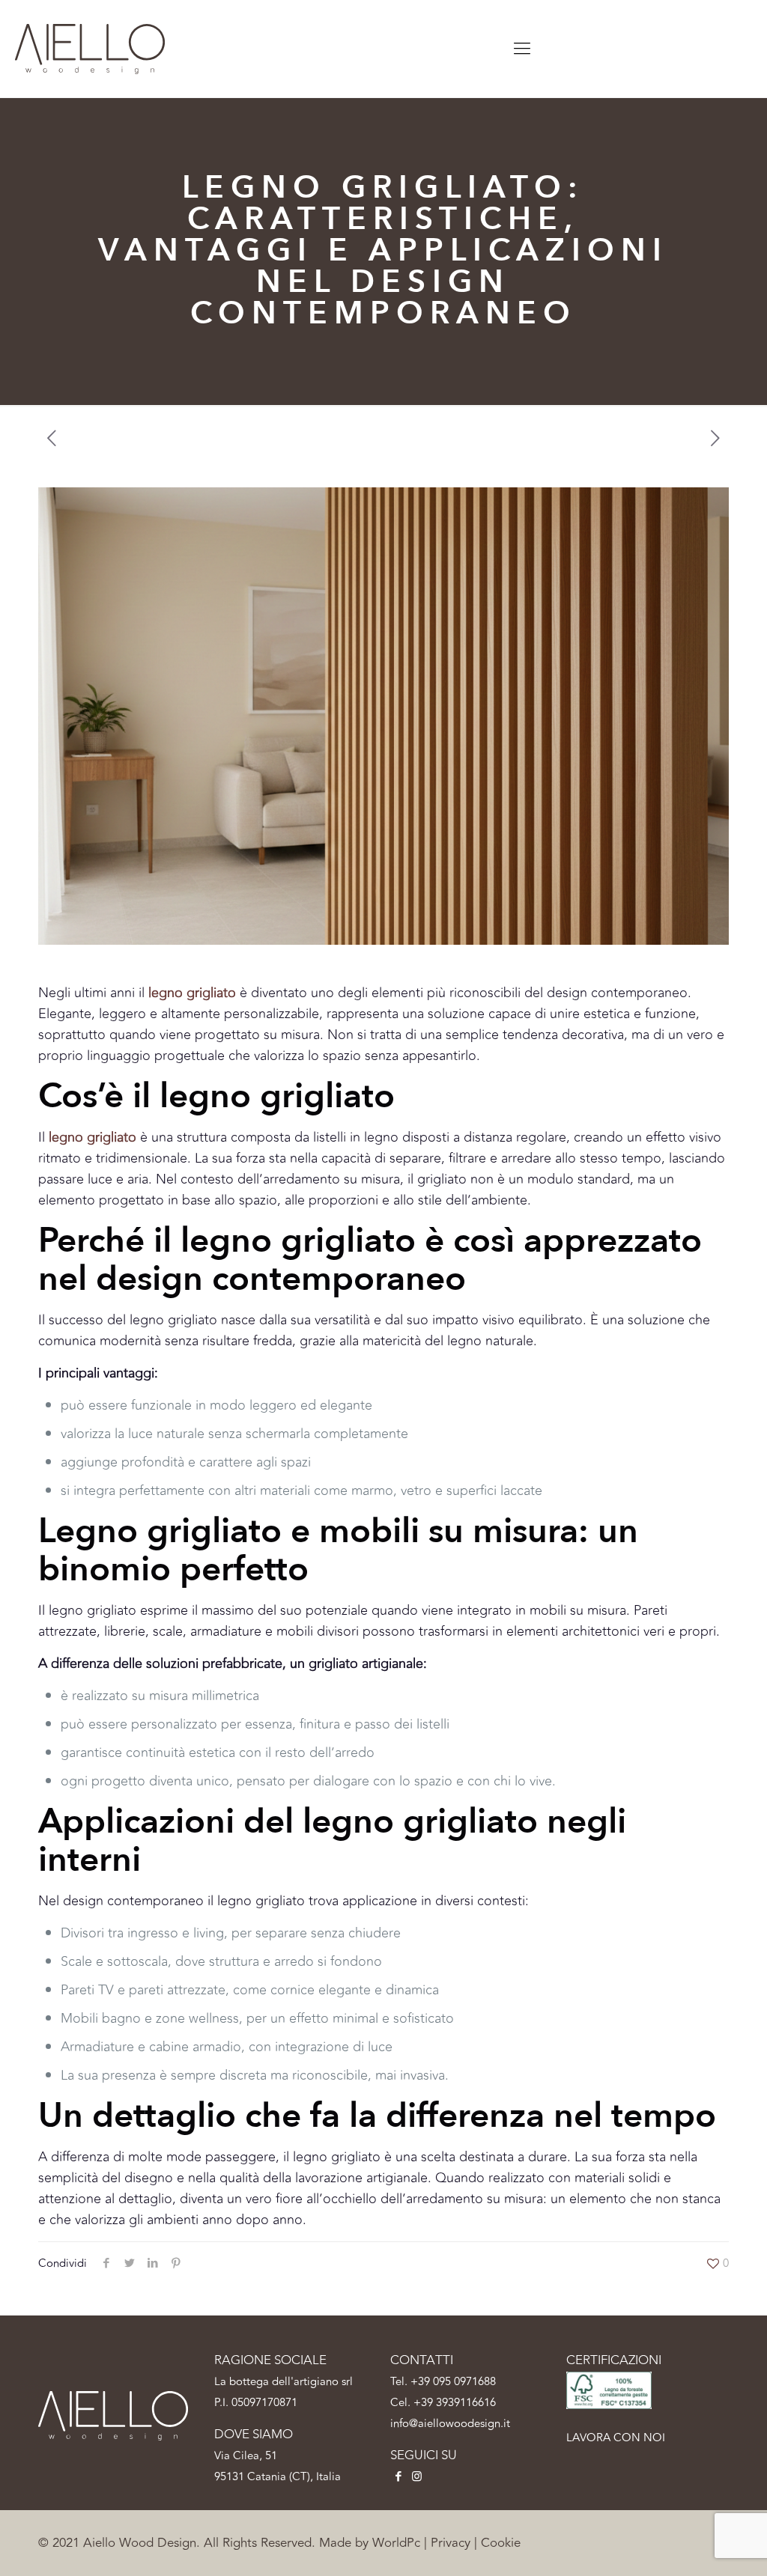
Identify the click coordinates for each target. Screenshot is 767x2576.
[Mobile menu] (522, 49)
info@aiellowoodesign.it (450, 2424)
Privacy (451, 2543)
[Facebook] (398, 2477)
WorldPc (396, 2543)
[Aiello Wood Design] (90, 49)
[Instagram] (417, 2477)
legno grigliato (93, 1137)
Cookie (501, 2543)
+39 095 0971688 (453, 2382)
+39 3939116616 (455, 2403)
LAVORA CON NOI (616, 2438)
